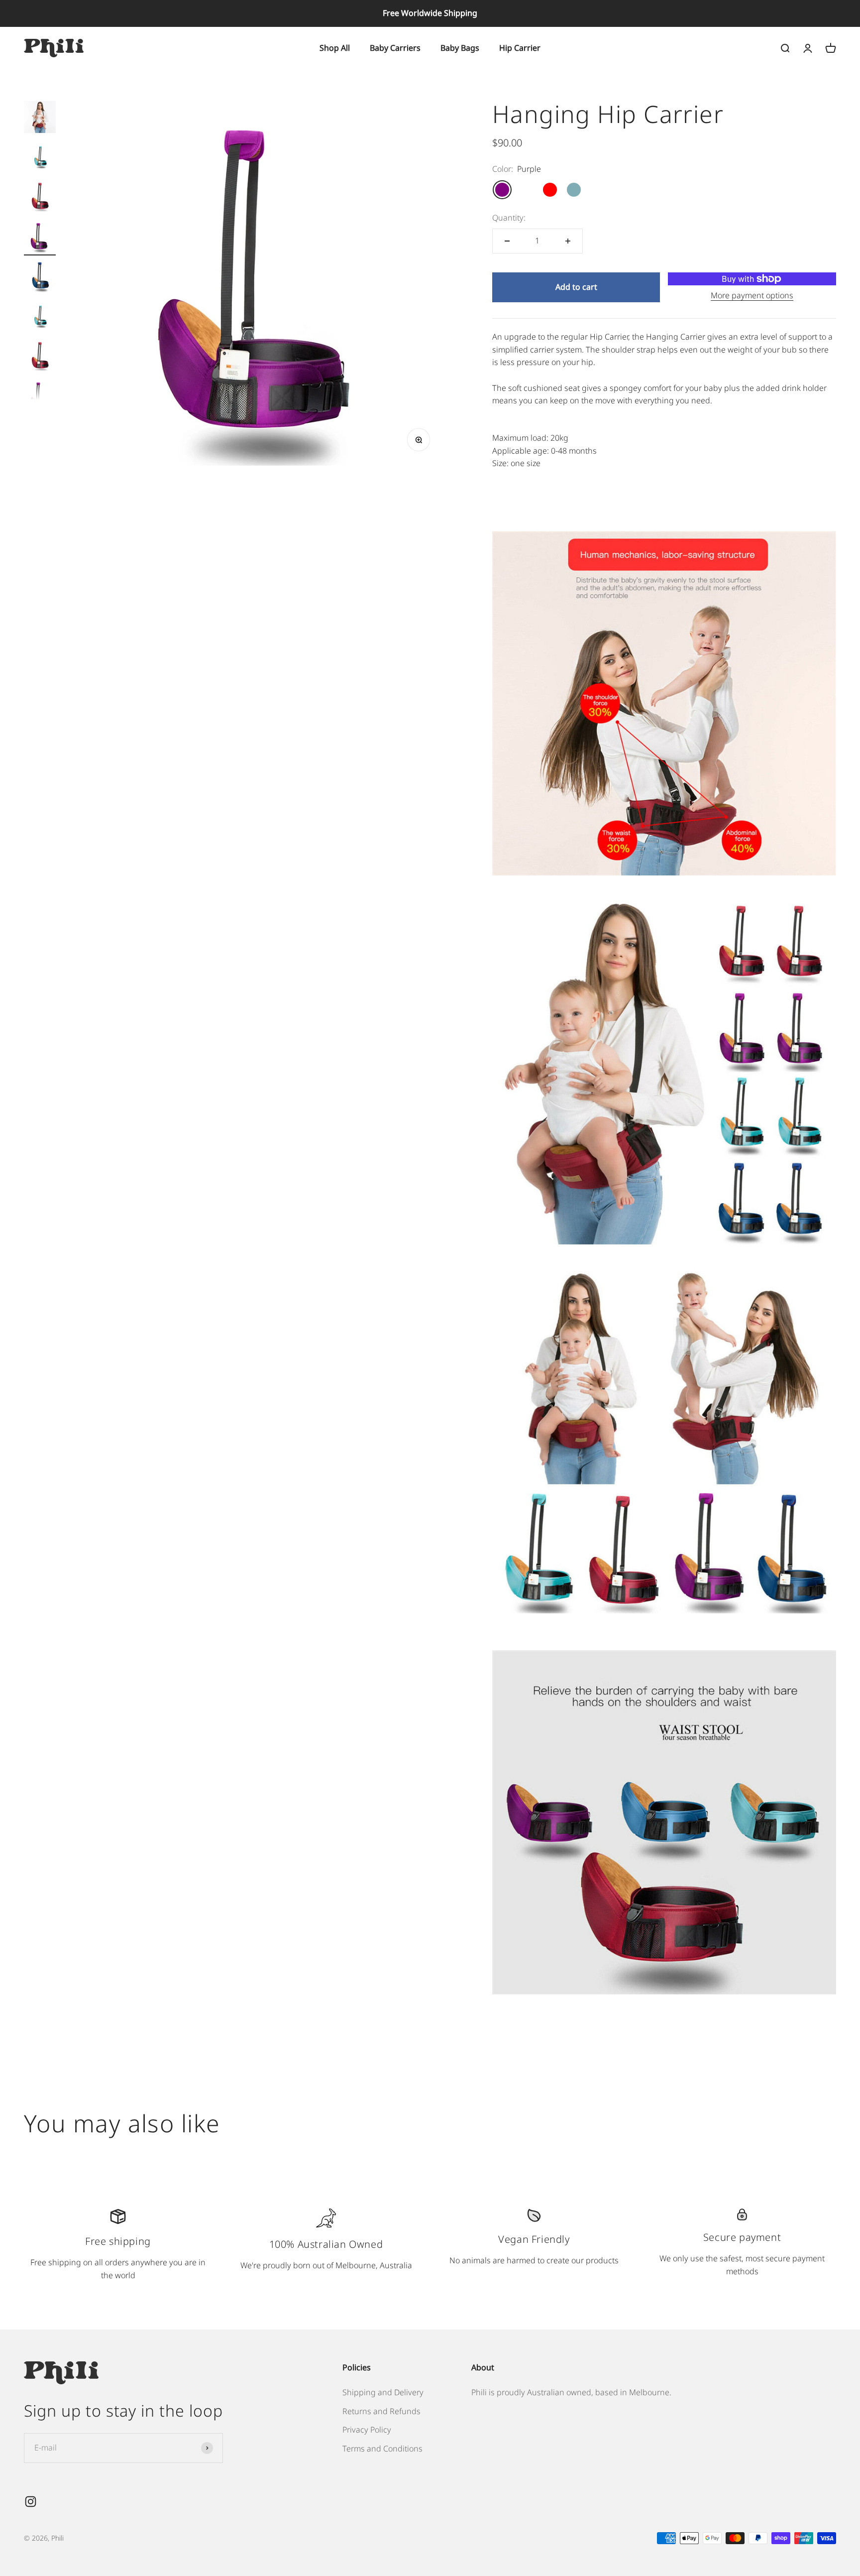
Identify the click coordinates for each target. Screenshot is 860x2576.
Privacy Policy (367, 2430)
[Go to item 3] (40, 198)
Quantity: (509, 218)
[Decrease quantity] (507, 241)
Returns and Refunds (381, 2411)
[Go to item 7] (40, 358)
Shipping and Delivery (383, 2392)
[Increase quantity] (568, 241)
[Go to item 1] (40, 119)
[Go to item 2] (40, 158)
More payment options (752, 295)
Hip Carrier (520, 47)
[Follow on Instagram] (31, 2502)
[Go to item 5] (40, 278)
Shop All (335, 47)
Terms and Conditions (382, 2449)
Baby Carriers (395, 47)
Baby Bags (460, 47)
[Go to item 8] (40, 397)
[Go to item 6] (40, 318)
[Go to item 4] (40, 238)
